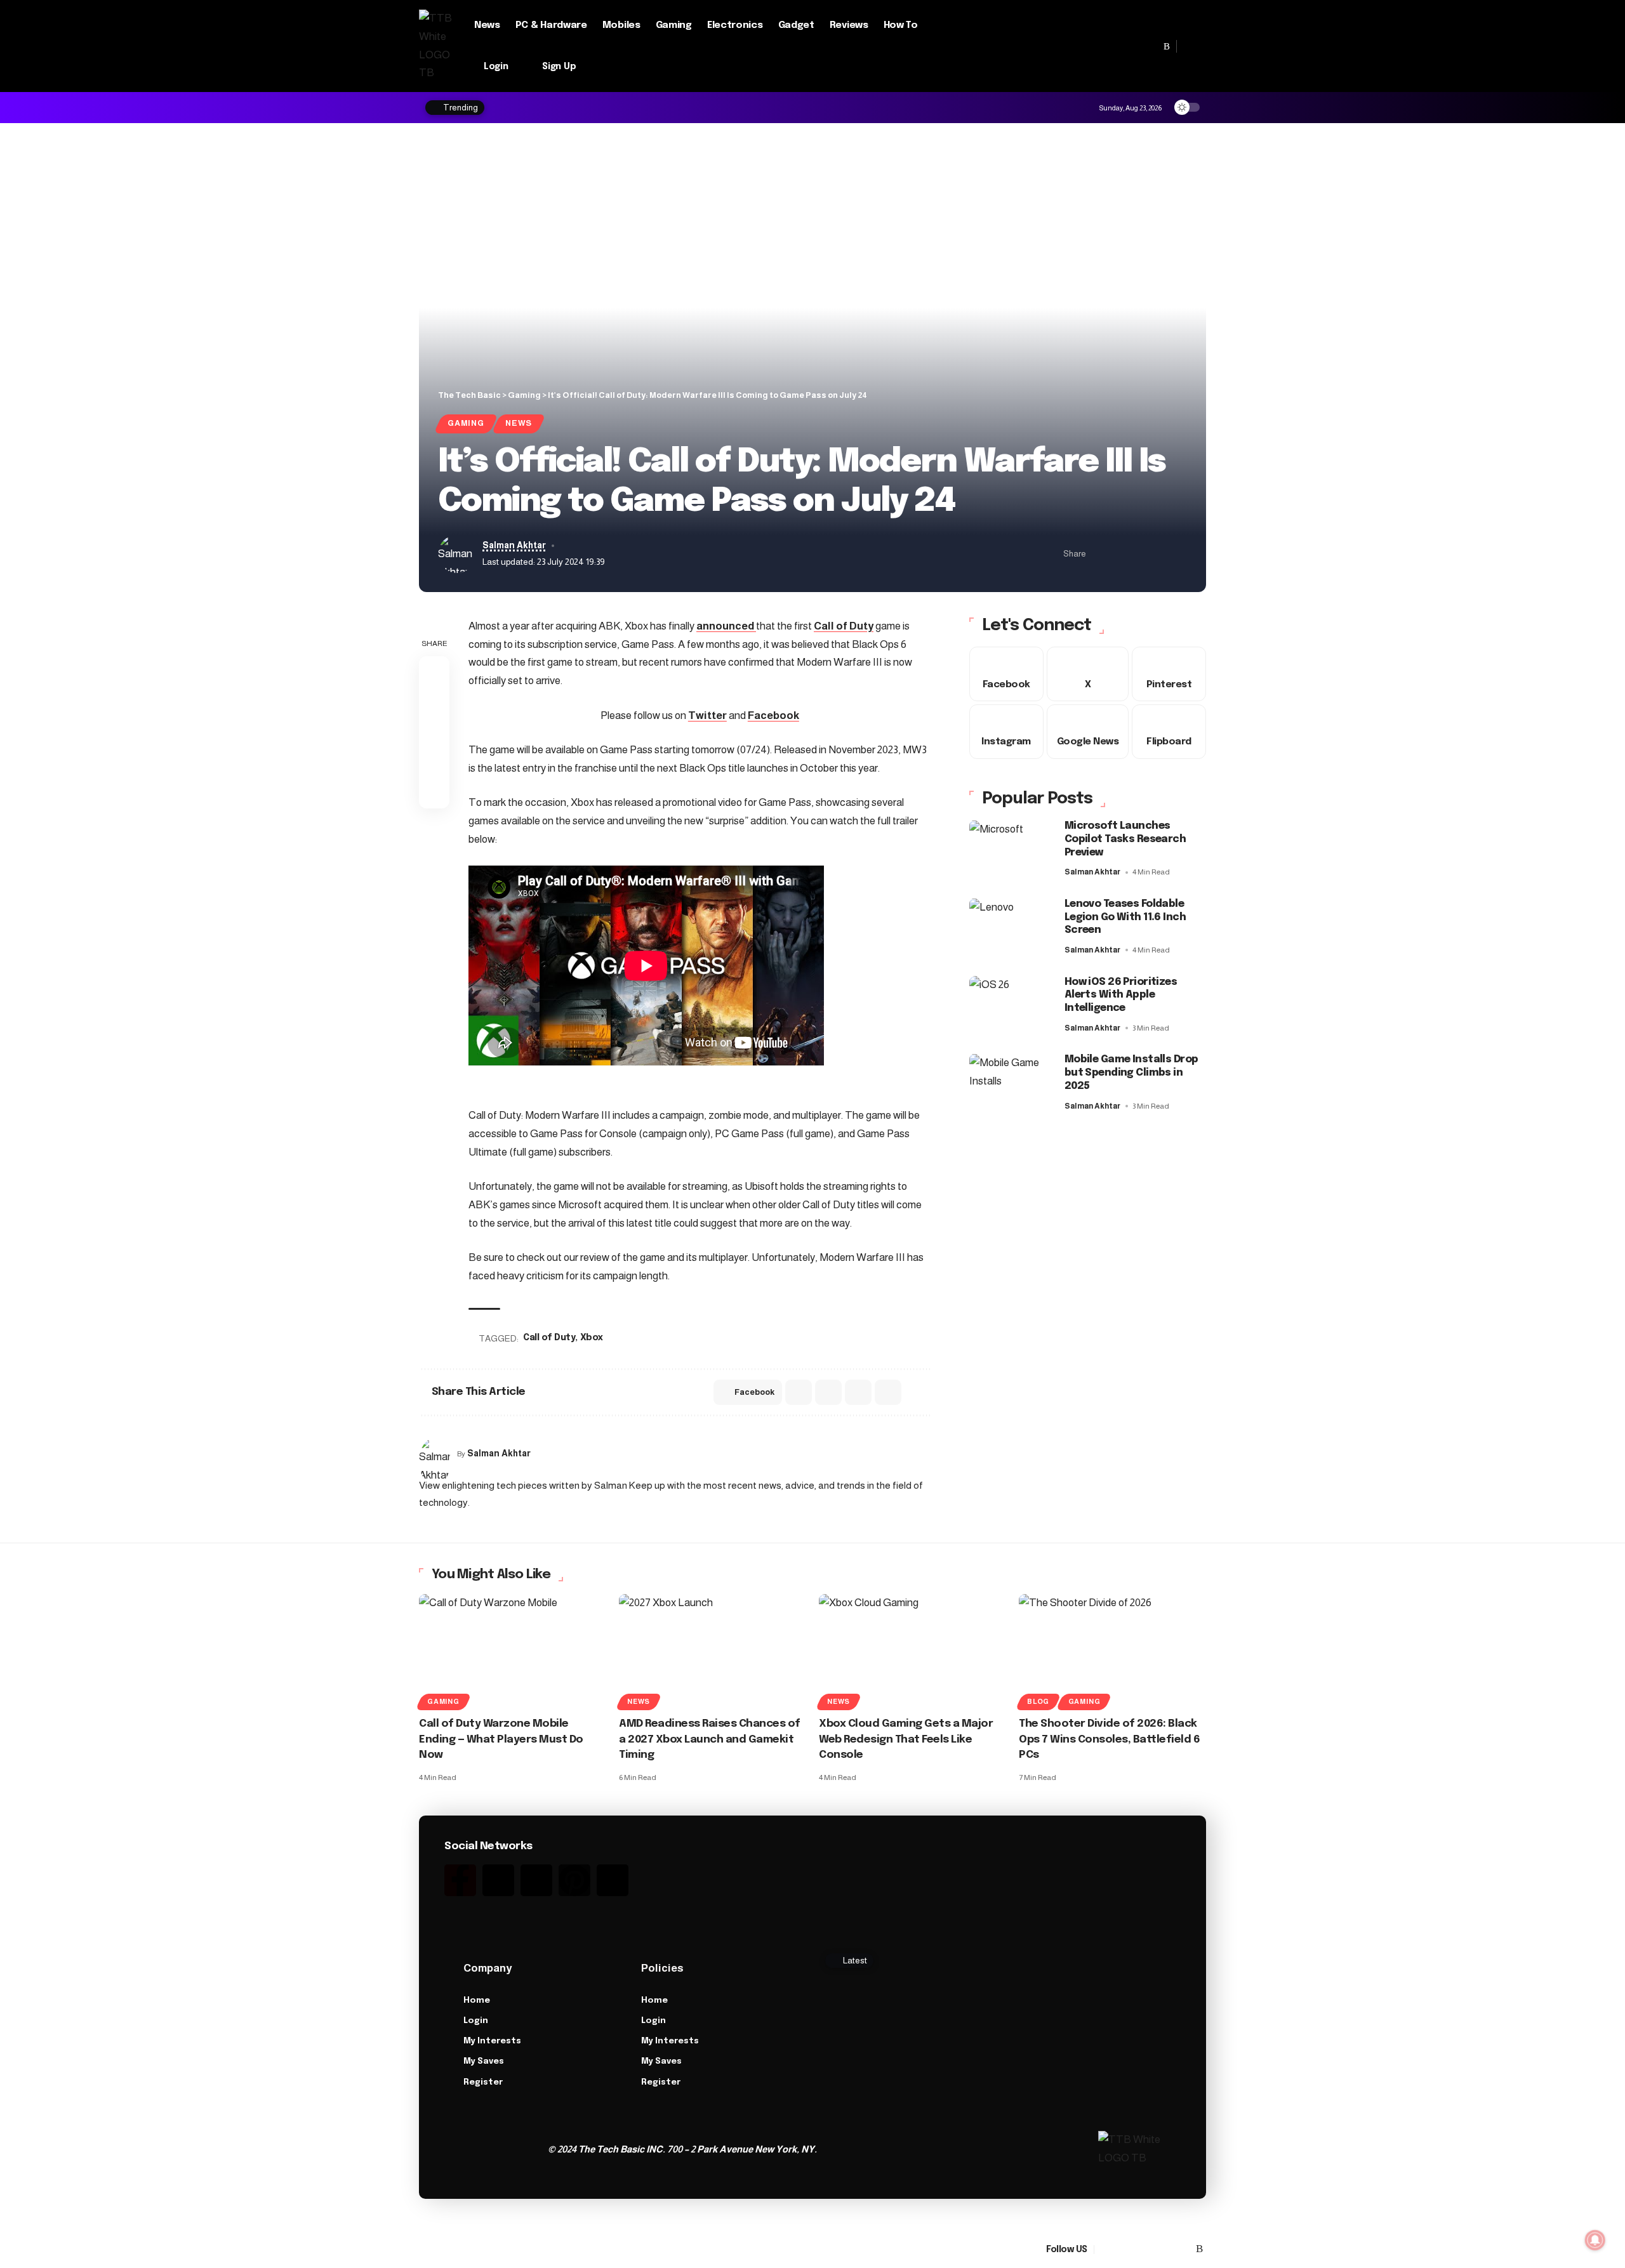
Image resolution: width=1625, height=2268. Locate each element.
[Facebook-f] (460, 1880)
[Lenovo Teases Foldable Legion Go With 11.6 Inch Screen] (1011, 927)
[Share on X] (1119, 554)
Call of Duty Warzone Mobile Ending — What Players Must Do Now (501, 1739)
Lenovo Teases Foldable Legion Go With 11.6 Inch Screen (1125, 917)
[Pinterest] (1139, 46)
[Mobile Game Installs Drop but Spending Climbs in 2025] (1011, 1082)
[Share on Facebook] (1099, 554)
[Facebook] (1084, 46)
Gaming (466, 423)
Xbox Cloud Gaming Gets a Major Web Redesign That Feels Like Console (906, 1739)
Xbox (592, 1338)
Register (483, 2082)
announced (726, 626)
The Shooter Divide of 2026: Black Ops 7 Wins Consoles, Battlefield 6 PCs (1109, 1739)
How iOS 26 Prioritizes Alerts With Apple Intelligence (1121, 995)
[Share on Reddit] (828, 1392)
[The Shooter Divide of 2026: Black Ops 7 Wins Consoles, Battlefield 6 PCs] (1112, 1650)
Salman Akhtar (514, 545)
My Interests (492, 2041)
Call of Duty (844, 626)
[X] (1098, 46)
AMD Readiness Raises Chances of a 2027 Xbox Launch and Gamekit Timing (710, 1739)
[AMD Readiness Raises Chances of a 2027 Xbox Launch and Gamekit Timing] (713, 1650)
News (519, 423)
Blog (1038, 1701)
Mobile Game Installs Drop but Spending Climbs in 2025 (1131, 1073)
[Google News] (1111, 46)
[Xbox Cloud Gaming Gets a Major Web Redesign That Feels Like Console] (912, 1650)
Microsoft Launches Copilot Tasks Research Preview (1125, 839)
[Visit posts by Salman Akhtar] (435, 1454)
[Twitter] (498, 1880)
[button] (1191, 46)
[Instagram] (1125, 46)
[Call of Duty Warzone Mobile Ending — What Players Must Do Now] (513, 1650)
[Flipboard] (1153, 46)
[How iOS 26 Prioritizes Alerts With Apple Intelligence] (1011, 1005)
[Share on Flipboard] (1139, 554)
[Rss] (1167, 46)
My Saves (484, 2061)
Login (476, 2021)
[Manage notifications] (1595, 2240)
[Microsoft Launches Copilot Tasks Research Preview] (1011, 849)
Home (477, 2001)
